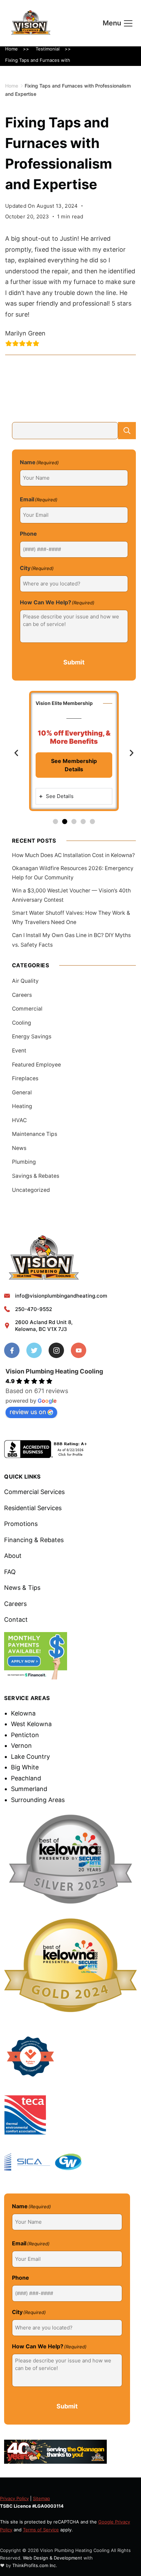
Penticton (25, 1735)
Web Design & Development (53, 2558)
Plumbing (24, 1162)
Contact (16, 1620)
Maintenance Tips (35, 1134)
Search (127, 431)
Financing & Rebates (34, 1540)
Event (19, 1051)
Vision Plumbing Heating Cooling (54, 1371)
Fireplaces (25, 1078)
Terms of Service (41, 2530)
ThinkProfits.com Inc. (35, 2565)
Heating (22, 1106)
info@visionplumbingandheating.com (61, 1296)
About (13, 1556)
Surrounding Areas (38, 1800)
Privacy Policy (14, 2498)
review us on (28, 1412)
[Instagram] (56, 1350)
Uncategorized (31, 1190)
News (19, 1148)
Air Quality (25, 981)
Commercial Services (34, 1492)
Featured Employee (36, 1065)
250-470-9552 (34, 1309)
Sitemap (41, 2498)
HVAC (19, 1120)
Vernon (21, 1746)
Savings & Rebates (36, 1176)
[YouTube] (79, 1350)
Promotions (21, 1524)
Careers (22, 995)
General (22, 1092)
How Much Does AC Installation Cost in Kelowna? (73, 855)
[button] (16, 753)
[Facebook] (12, 1350)
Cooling (22, 1023)
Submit (74, 662)
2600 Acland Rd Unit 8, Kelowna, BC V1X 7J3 (44, 1326)
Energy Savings (32, 1036)
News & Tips (22, 1588)
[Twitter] (34, 1350)
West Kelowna (31, 1724)
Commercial (27, 1009)
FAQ (10, 1572)
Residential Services (33, 1508)
